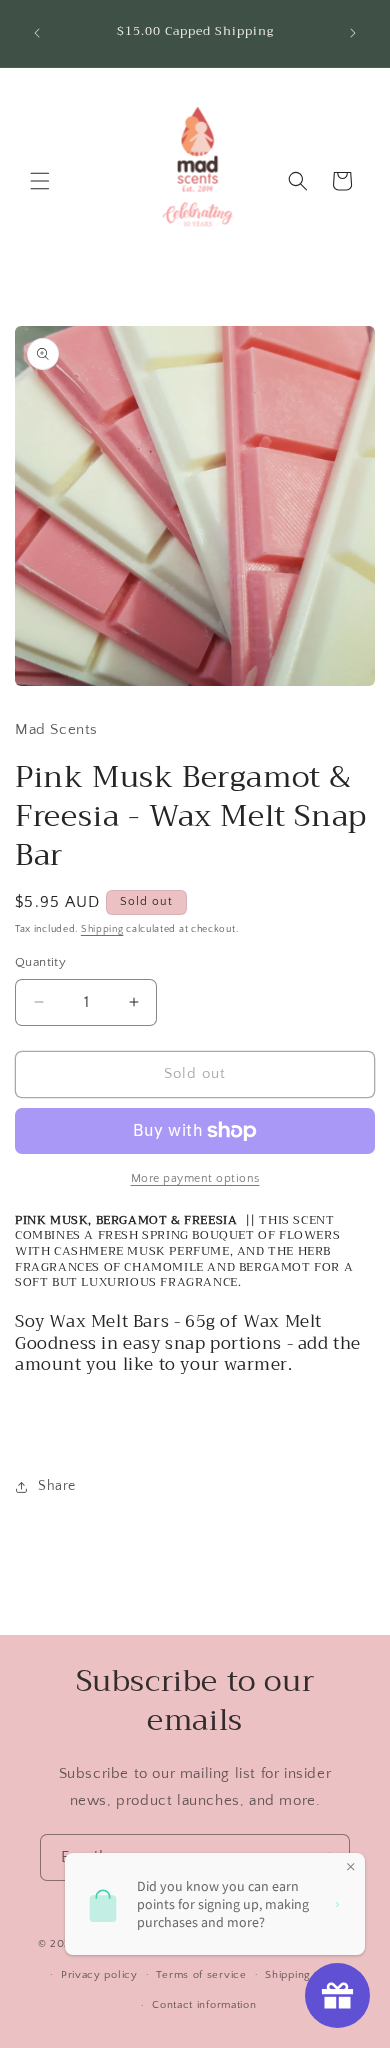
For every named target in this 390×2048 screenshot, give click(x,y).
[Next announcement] (353, 33)
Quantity (40, 962)
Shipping (102, 929)
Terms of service (201, 1975)
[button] (40, 181)
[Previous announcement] (37, 33)
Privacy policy (99, 1975)
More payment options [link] (195, 1178)
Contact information (204, 2005)
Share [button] (57, 1486)
